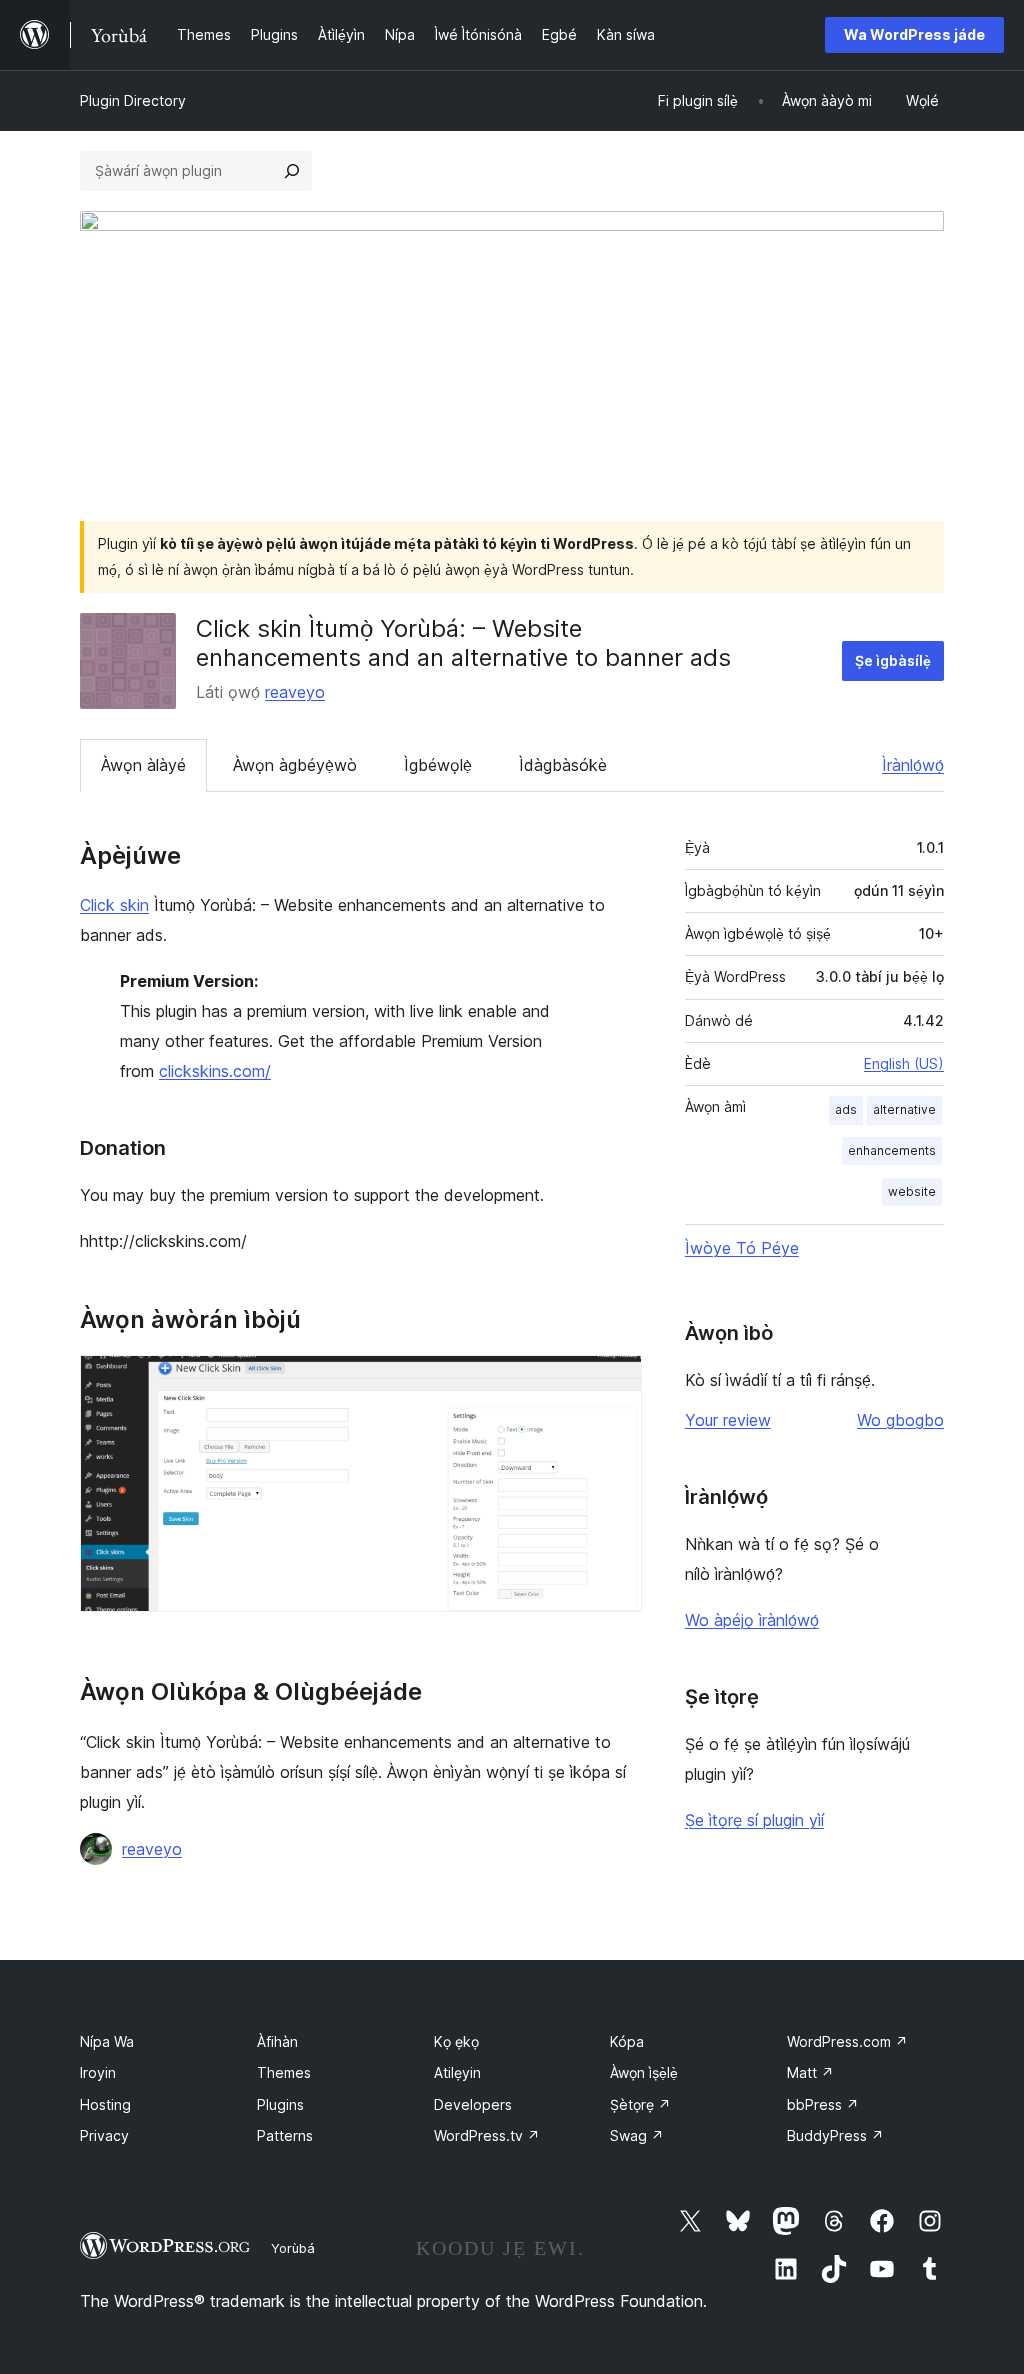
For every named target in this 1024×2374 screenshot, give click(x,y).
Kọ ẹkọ (456, 2041)
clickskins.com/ (215, 1071)
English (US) (904, 1063)
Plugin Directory (133, 100)
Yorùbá (293, 2248)
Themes (284, 2072)
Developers (473, 2104)
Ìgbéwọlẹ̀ (438, 765)
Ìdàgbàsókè (563, 765)
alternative (904, 1109)
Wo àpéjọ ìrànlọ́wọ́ (752, 1620)
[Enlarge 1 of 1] (615, 1382)
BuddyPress (835, 2135)
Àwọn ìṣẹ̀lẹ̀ (644, 2072)
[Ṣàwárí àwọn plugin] (292, 171)
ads (846, 1109)
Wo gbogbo (900, 1420)
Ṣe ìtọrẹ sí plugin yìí (754, 1820)
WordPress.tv (487, 2135)
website (912, 1191)
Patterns (285, 2135)
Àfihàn (277, 2041)
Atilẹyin (457, 2072)
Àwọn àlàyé (143, 765)
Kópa (627, 2041)
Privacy (104, 2135)
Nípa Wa (107, 2041)
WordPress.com (847, 2041)
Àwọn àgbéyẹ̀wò (295, 765)
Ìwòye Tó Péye (742, 1248)
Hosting (105, 2104)
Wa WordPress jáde (914, 34)
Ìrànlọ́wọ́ (913, 765)
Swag (637, 2135)
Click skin (114, 905)
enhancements (892, 1150)
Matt (810, 2072)
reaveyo (295, 692)
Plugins (280, 2104)
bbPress (823, 2104)
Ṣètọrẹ (640, 2104)
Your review (728, 1420)
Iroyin (98, 2072)
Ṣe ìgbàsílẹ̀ (893, 660)
